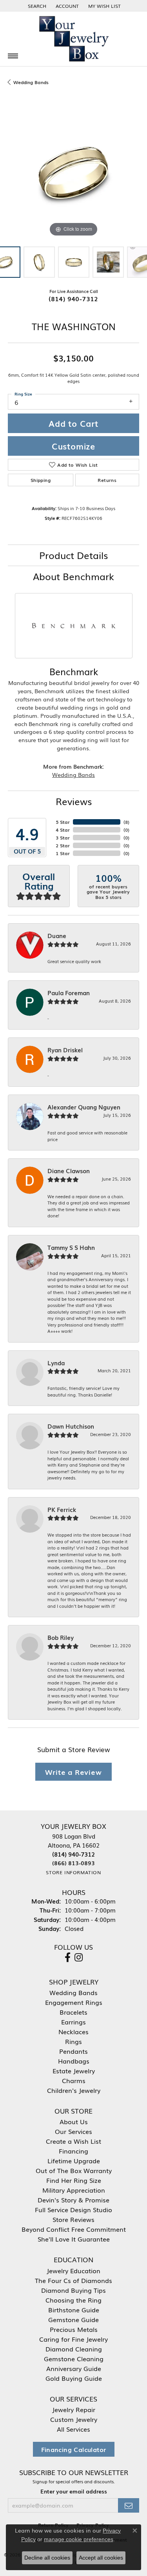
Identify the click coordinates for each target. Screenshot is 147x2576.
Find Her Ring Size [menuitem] (74, 2180)
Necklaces (73, 2031)
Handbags (74, 2061)
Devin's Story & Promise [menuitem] (73, 2200)
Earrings (73, 2022)
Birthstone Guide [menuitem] (74, 2310)
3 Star (63, 838)
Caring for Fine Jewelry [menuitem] (73, 2339)
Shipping (41, 480)
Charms (74, 2080)
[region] (73, 173)
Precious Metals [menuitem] (74, 2329)
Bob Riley (61, 1638)
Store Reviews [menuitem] (73, 2219)
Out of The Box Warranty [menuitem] (74, 2170)
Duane (57, 936)
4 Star (63, 830)
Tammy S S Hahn (71, 1248)
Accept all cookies (101, 2558)
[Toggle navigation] (13, 56)
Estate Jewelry (74, 2071)
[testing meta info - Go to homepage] (74, 39)
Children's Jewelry (74, 2090)
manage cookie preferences (79, 2539)
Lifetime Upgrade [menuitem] (74, 2161)
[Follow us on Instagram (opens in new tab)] (79, 1958)
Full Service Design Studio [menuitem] (73, 2209)
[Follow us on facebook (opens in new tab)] (68, 1958)
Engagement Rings (74, 2002)
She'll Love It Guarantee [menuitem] (74, 2239)
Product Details (73, 555)
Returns (107, 480)
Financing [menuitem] (73, 2151)
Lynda (56, 1363)
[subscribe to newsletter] (129, 2505)
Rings (73, 2041)
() (126, 822)
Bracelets (73, 2012)
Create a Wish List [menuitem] (73, 2141)
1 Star (63, 853)
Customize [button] (73, 446)
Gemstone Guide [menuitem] (73, 2319)
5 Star (63, 822)
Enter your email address (74, 2491)
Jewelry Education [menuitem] (73, 2270)
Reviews (74, 801)
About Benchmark (73, 576)
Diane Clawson (69, 1171)
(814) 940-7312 (73, 298)
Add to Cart (73, 423)
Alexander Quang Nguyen (84, 1107)
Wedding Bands (31, 82)
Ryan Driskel (65, 1050)
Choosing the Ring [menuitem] (73, 2300)
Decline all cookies (47, 2558)
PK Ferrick (62, 1510)
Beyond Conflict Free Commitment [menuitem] (74, 2229)
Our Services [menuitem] (73, 2131)
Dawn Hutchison (71, 1426)
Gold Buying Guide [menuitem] (74, 2378)
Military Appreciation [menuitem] (74, 2190)
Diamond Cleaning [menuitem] (74, 2349)
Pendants (73, 2051)
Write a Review (73, 1772)
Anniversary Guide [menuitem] (74, 2368)
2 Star (63, 845)
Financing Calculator (74, 2449)
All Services (73, 2429)
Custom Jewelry (74, 2419)
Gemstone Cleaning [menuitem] (74, 2358)
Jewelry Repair (74, 2409)
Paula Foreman (69, 993)
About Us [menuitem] (74, 2121)
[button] (36, 6)
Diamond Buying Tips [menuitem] (73, 2290)
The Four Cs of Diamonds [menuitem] (73, 2280)
